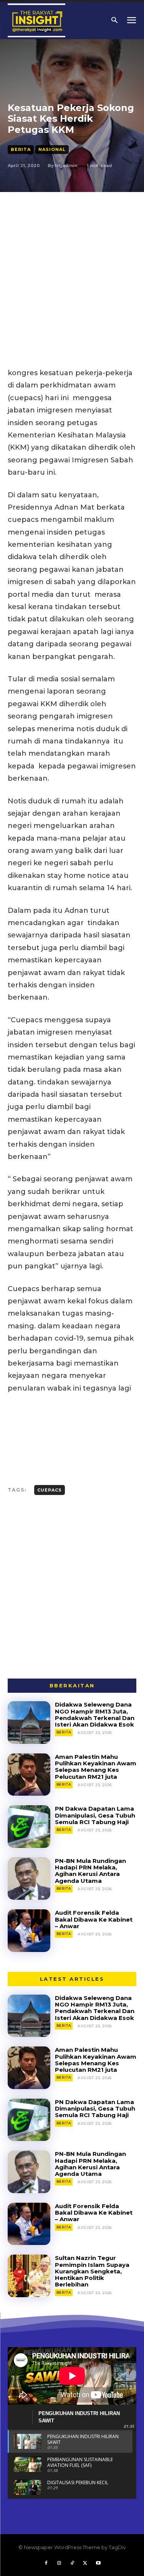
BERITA (21, 149)
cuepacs (50, 1490)
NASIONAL (52, 149)
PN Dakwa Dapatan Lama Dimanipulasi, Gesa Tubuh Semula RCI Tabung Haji (95, 1815)
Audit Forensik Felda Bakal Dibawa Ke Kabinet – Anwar (94, 1919)
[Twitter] (85, 2563)
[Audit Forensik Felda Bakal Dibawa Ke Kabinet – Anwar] (29, 1931)
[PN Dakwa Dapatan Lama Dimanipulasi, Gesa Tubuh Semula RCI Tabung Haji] (29, 1827)
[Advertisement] (72, 268)
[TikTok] (72, 2563)
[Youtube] (98, 2563)
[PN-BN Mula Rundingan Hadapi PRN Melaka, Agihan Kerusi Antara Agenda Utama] (29, 1879)
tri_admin (66, 166)
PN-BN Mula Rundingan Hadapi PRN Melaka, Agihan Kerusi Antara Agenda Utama (90, 1871)
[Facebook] (46, 2563)
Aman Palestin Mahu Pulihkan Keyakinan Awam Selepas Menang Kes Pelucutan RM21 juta (96, 1767)
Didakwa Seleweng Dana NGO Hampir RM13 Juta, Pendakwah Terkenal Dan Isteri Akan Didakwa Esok (95, 1714)
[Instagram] (59, 2563)
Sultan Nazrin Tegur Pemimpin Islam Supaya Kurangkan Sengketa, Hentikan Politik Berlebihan (92, 2271)
